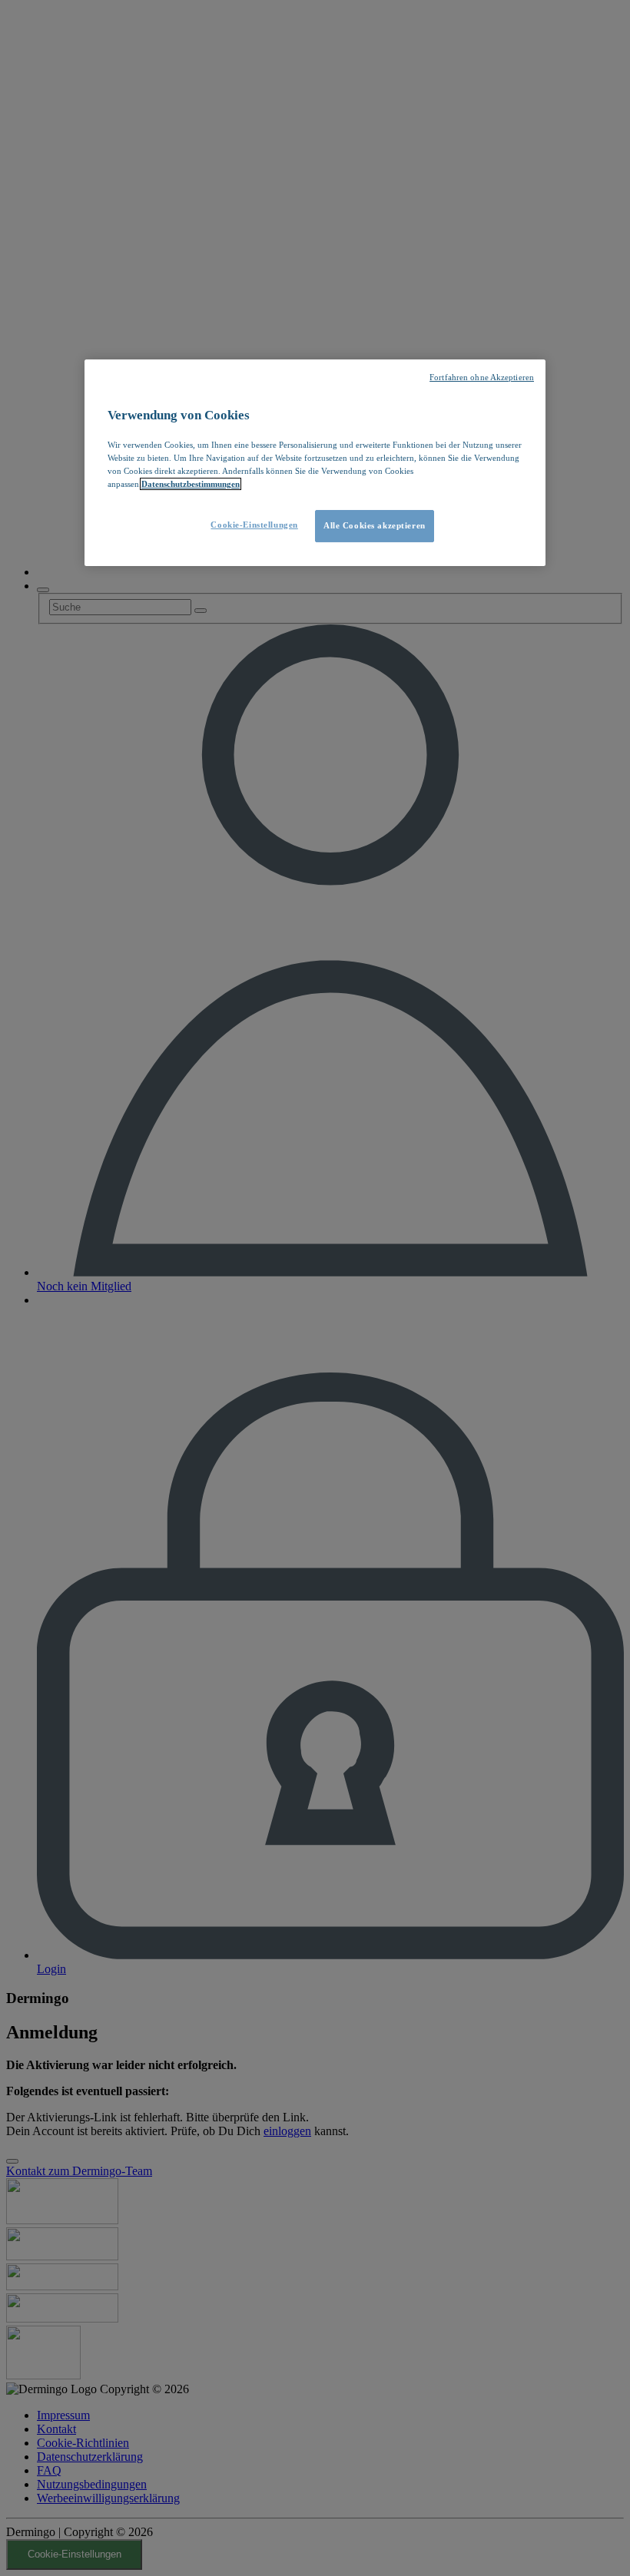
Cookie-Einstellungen (254, 525)
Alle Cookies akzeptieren (375, 525)
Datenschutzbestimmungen (191, 484)
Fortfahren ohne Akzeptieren (482, 377)
